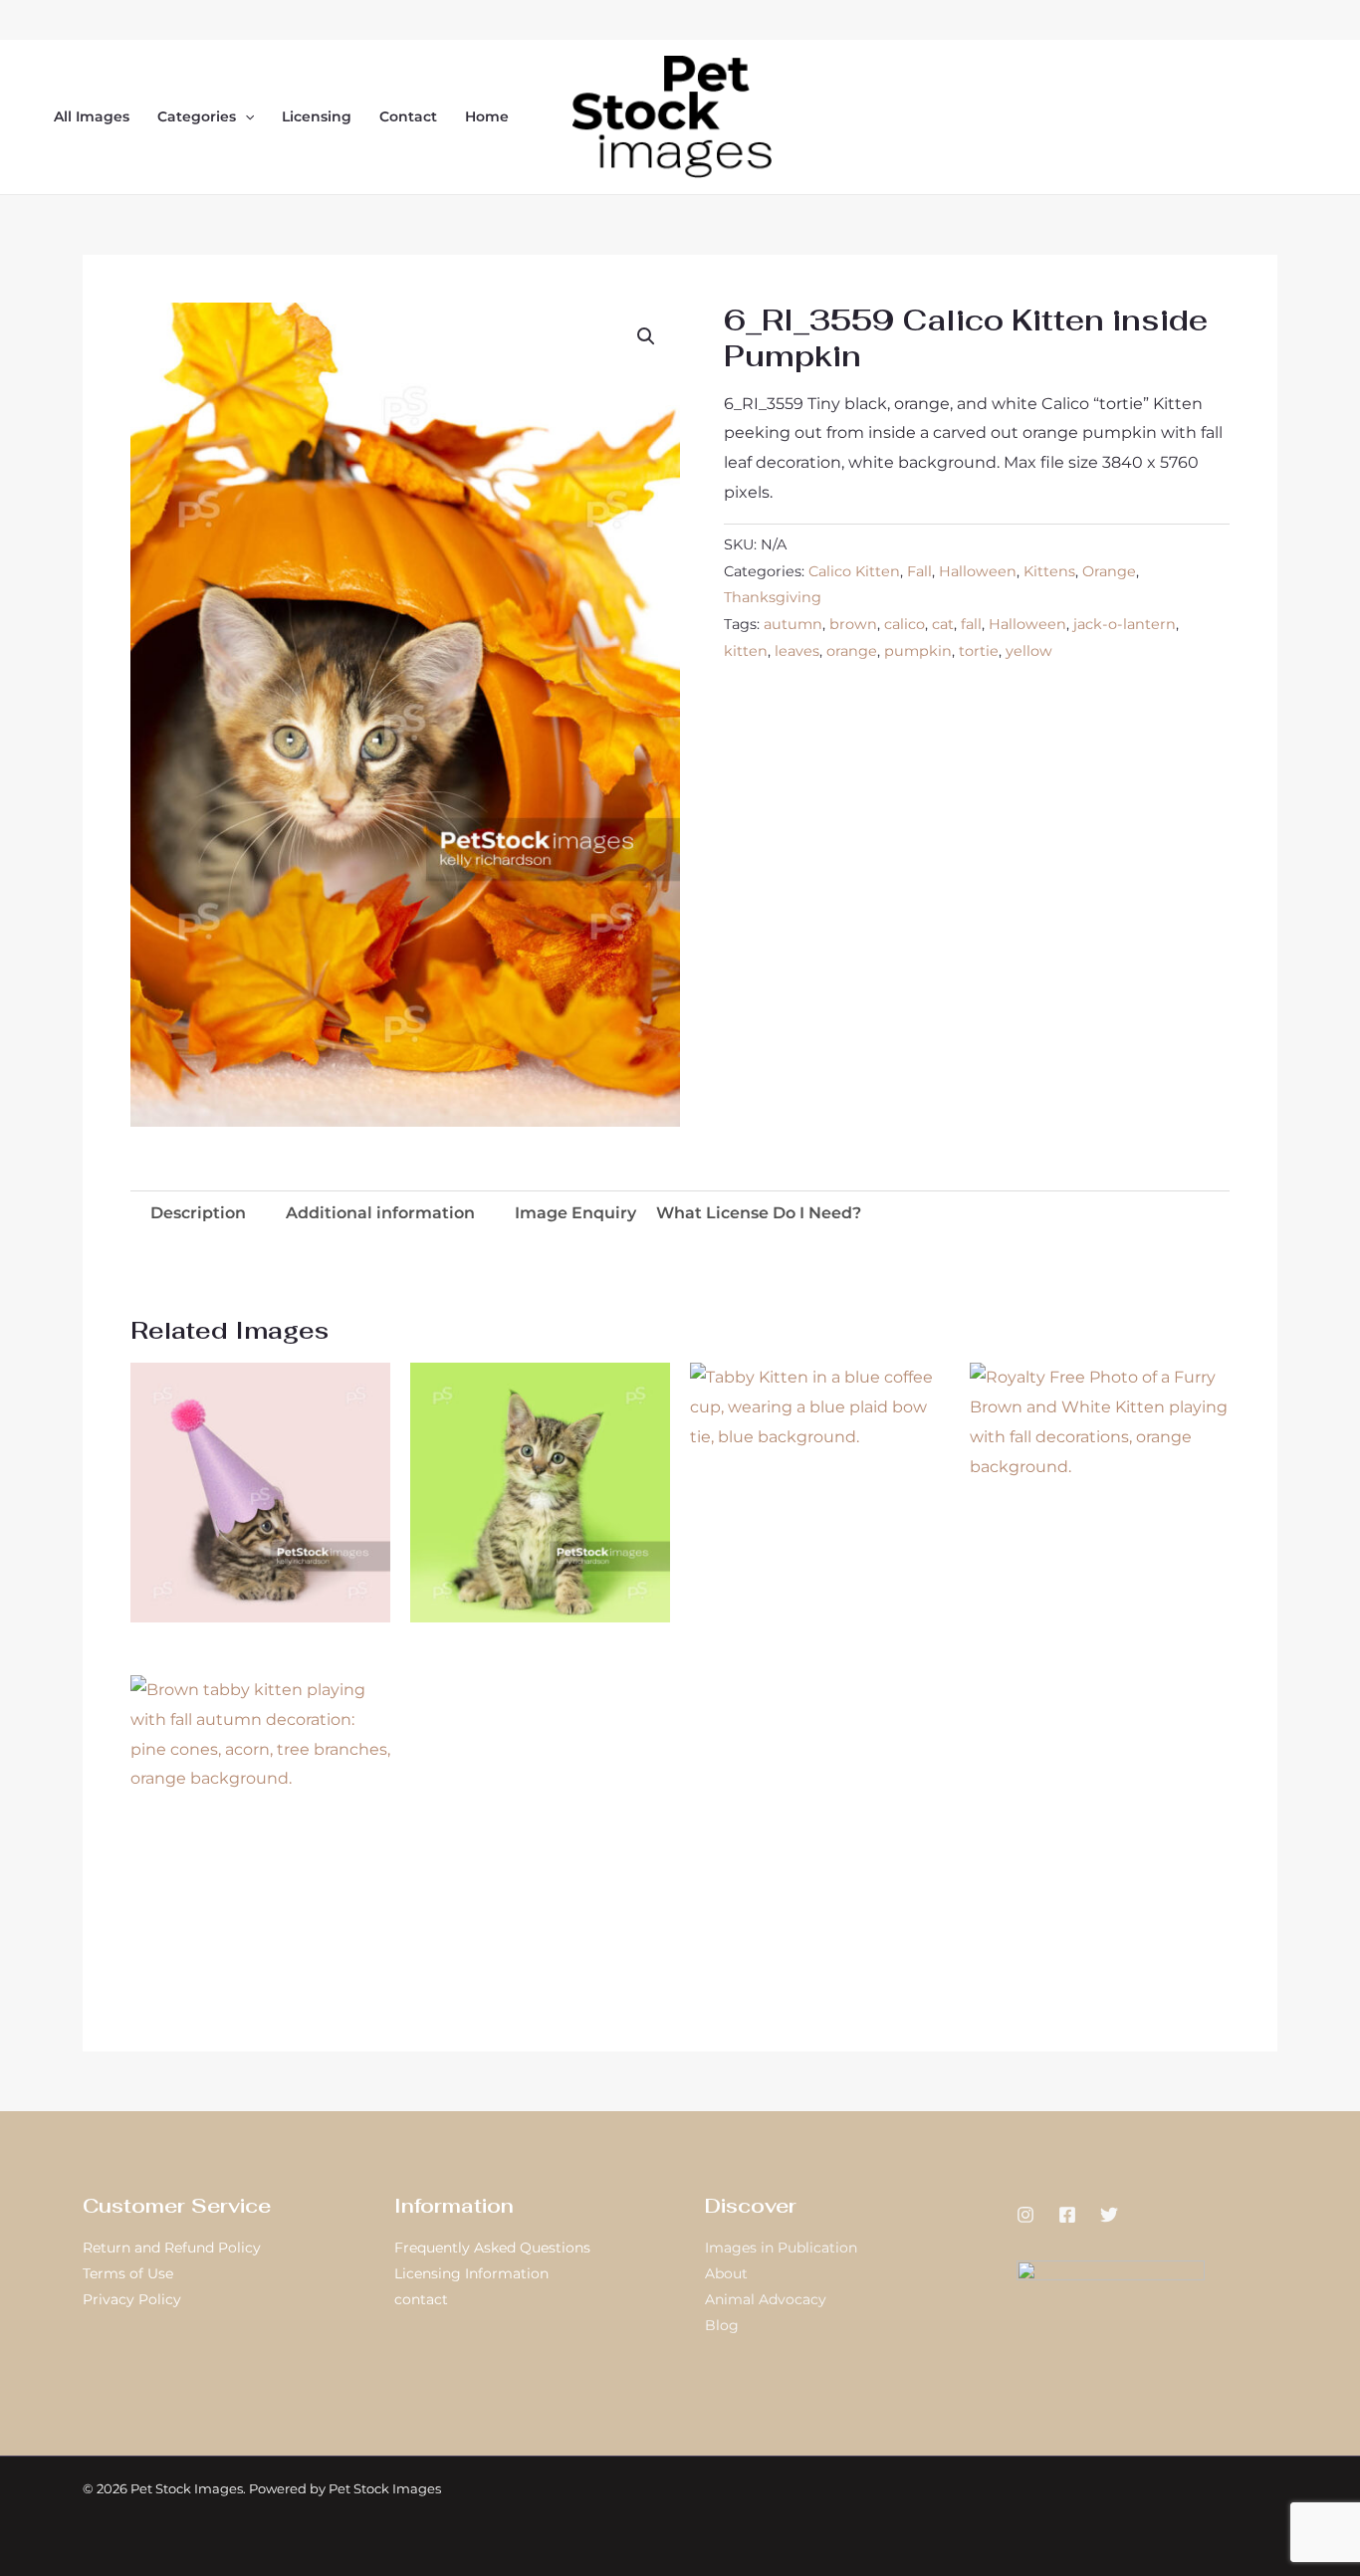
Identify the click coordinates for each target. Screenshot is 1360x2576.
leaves (797, 651)
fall (971, 624)
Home (487, 116)
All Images (92, 116)
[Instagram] (1025, 2215)
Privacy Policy (132, 2299)
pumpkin (918, 651)
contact (421, 2299)
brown (853, 624)
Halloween (978, 571)
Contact (408, 116)
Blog (722, 2325)
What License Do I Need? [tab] (759, 1213)
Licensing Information (471, 2273)
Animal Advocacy (766, 2299)
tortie (979, 651)
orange (852, 651)
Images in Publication (781, 2248)
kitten (746, 651)
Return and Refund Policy (172, 2248)
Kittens (1049, 571)
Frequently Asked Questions (492, 2248)
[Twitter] (1109, 2215)
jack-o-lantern (1125, 624)
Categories (197, 116)
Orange (1109, 571)
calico (905, 624)
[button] (245, 116)
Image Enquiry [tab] (575, 1213)
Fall (919, 571)
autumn (793, 624)
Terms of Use (128, 2273)
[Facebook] (1067, 2215)
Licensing (317, 116)
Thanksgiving (773, 597)
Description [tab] (198, 1213)
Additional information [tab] (380, 1213)
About (726, 2273)
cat (943, 624)
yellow (1029, 651)
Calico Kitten (854, 571)
